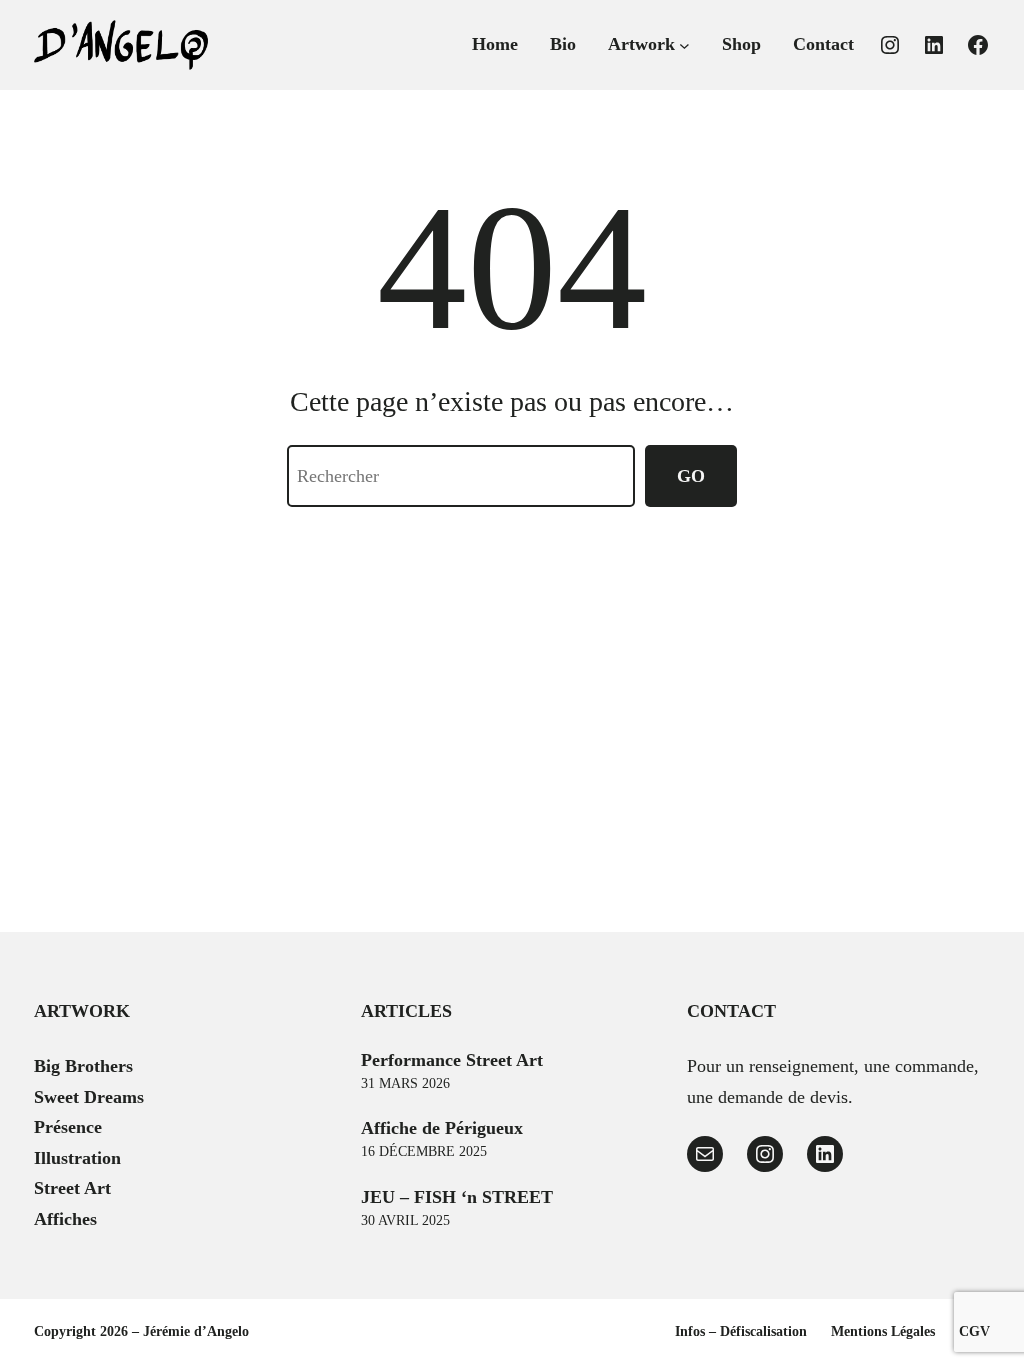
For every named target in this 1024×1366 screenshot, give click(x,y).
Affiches (65, 1219)
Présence (68, 1127)
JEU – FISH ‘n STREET (457, 1197)
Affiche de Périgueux (442, 1128)
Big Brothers (83, 1066)
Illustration (77, 1158)
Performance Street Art (452, 1060)
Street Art (72, 1188)
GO (691, 476)
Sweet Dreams (89, 1097)
